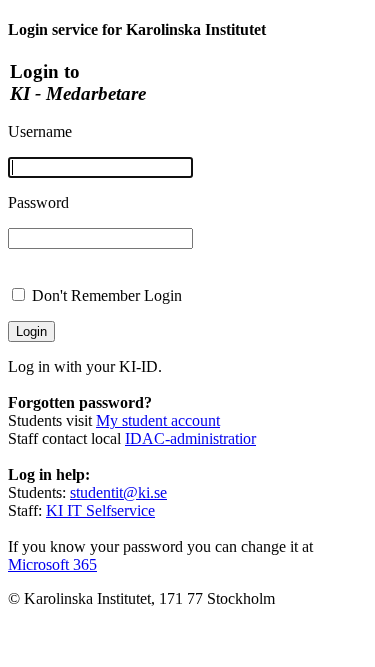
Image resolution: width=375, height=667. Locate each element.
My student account (158, 420)
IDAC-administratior (190, 438)
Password (38, 202)
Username (40, 131)
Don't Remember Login (107, 295)
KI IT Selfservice (100, 510)
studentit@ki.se (118, 492)
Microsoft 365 (52, 564)
